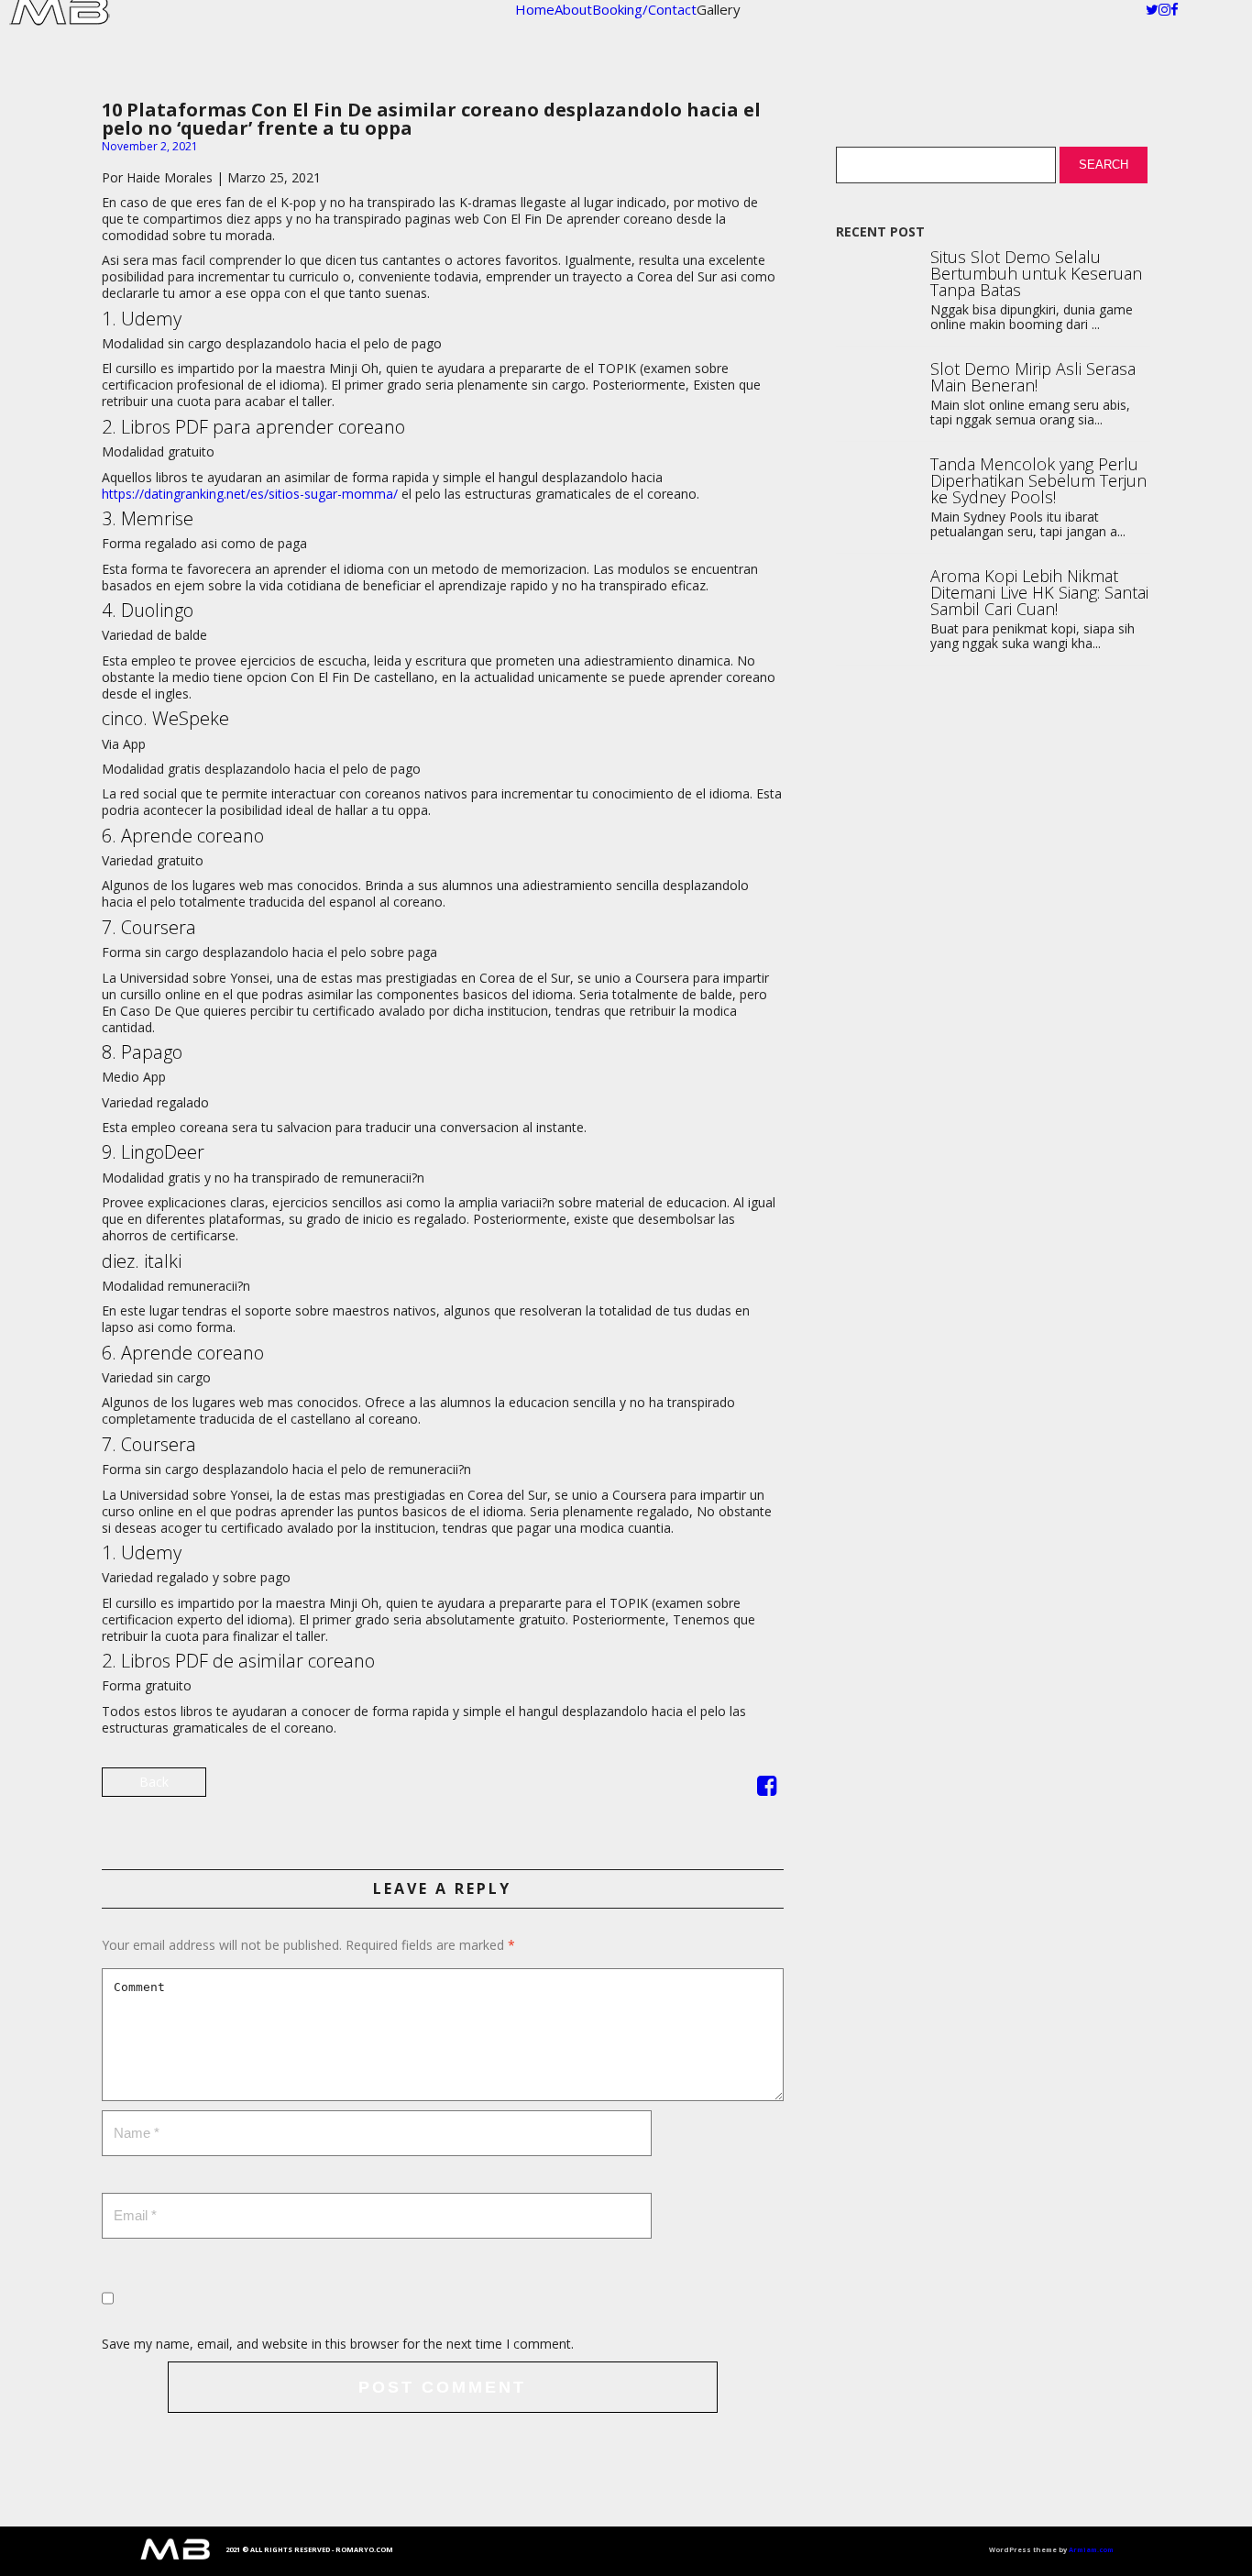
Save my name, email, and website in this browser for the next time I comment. (338, 2344)
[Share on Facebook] (767, 1789)
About (573, 9)
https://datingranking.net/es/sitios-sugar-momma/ (250, 494)
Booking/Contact (644, 9)
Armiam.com (1091, 2549)
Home (535, 9)
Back (154, 1782)
